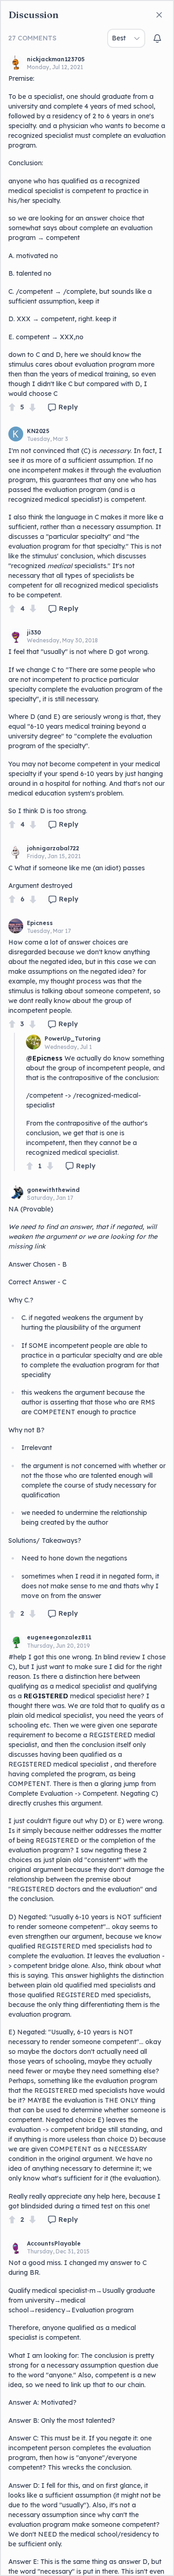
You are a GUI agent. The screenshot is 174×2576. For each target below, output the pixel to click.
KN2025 (38, 431)
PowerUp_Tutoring (73, 1039)
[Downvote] (32, 407)
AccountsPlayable (54, 2243)
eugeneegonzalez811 (59, 1637)
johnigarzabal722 (53, 848)
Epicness (40, 923)
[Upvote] (12, 407)
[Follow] (157, 39)
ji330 (34, 632)
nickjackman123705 (56, 59)
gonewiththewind (53, 1190)
